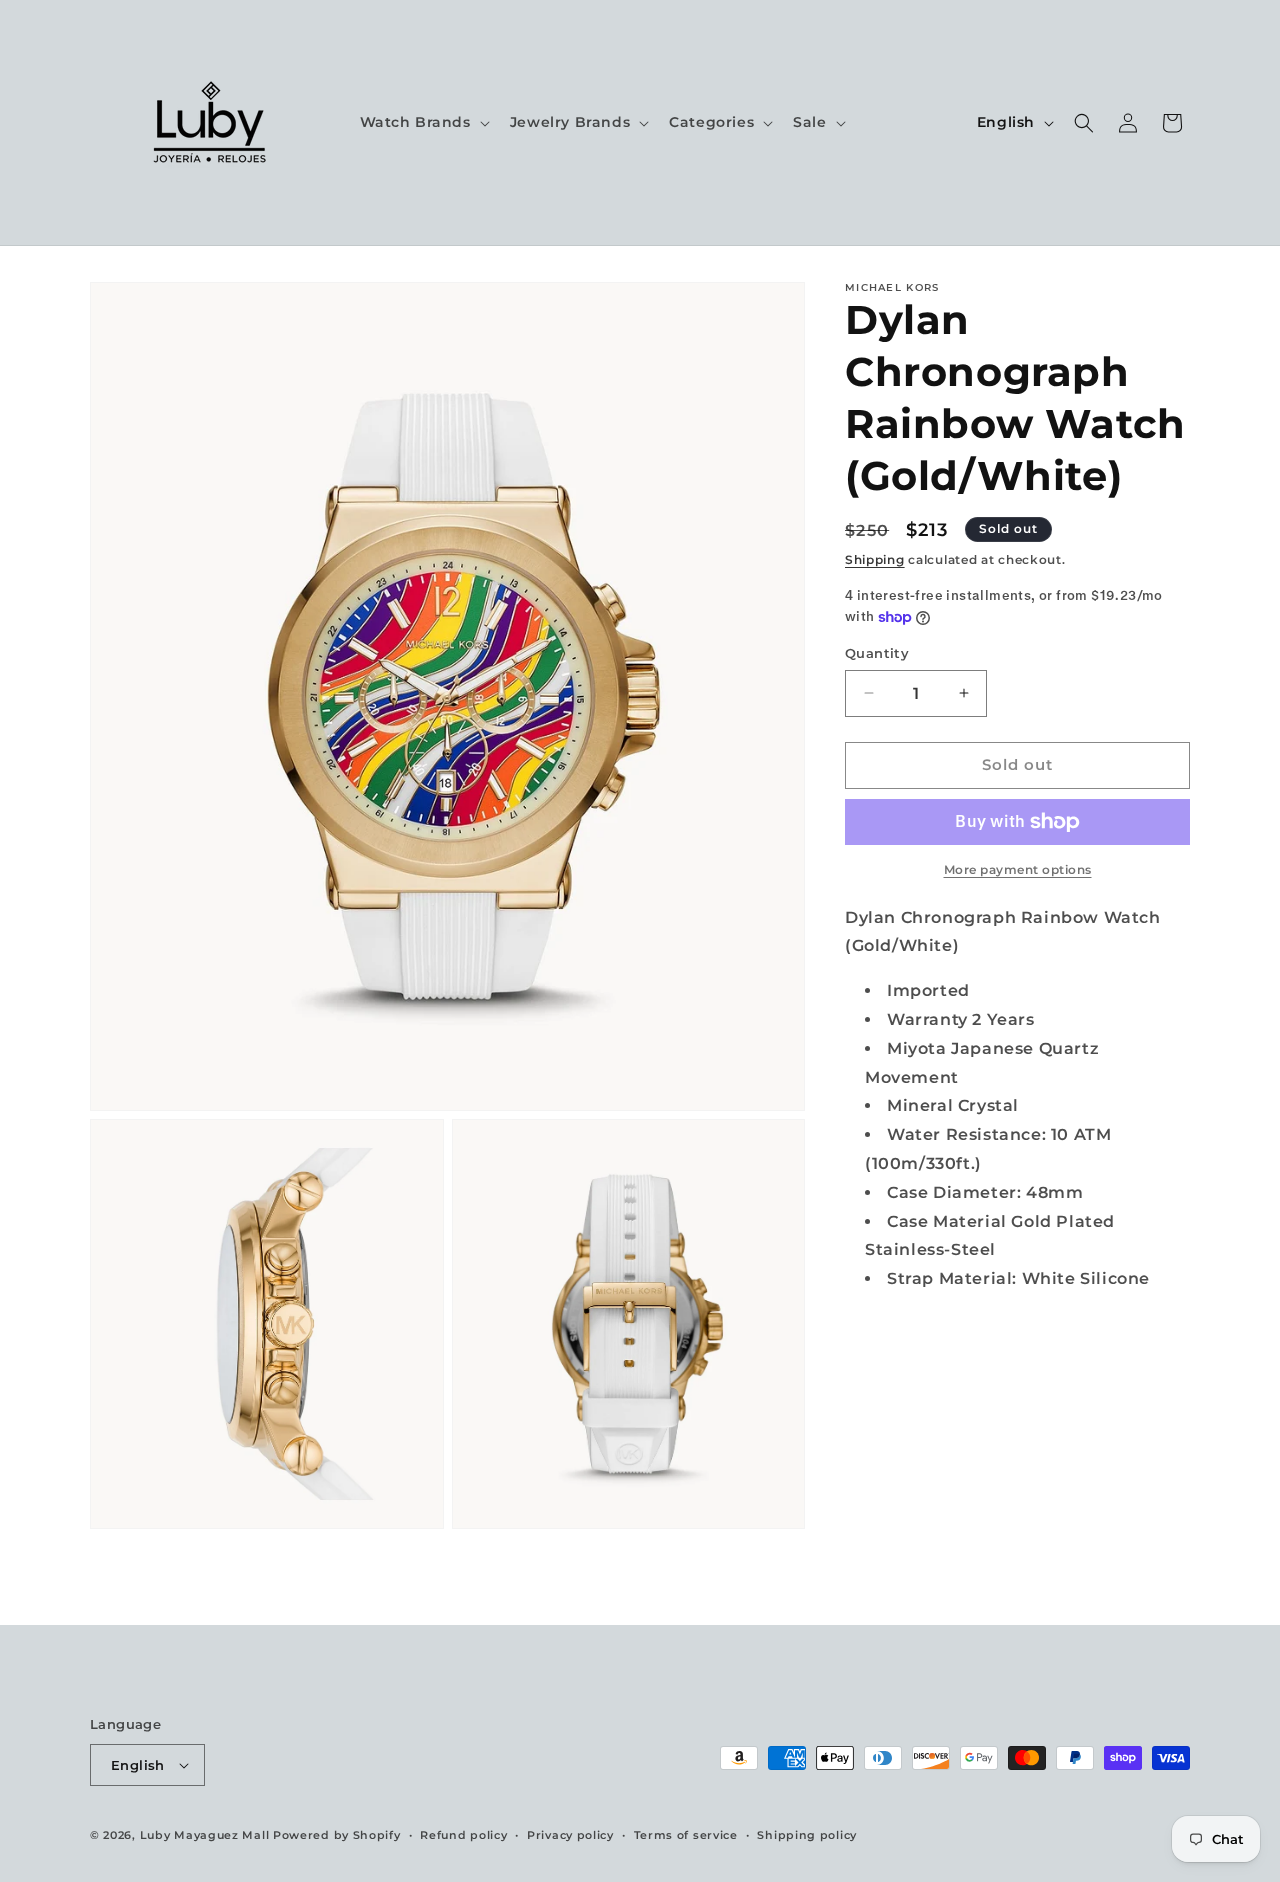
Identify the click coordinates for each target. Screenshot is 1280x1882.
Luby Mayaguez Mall (205, 1835)
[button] (423, 122)
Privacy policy (570, 1835)
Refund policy (463, 1835)
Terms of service (686, 1835)
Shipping (875, 559)
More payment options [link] (1018, 869)
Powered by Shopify (337, 1835)
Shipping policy (807, 1835)
